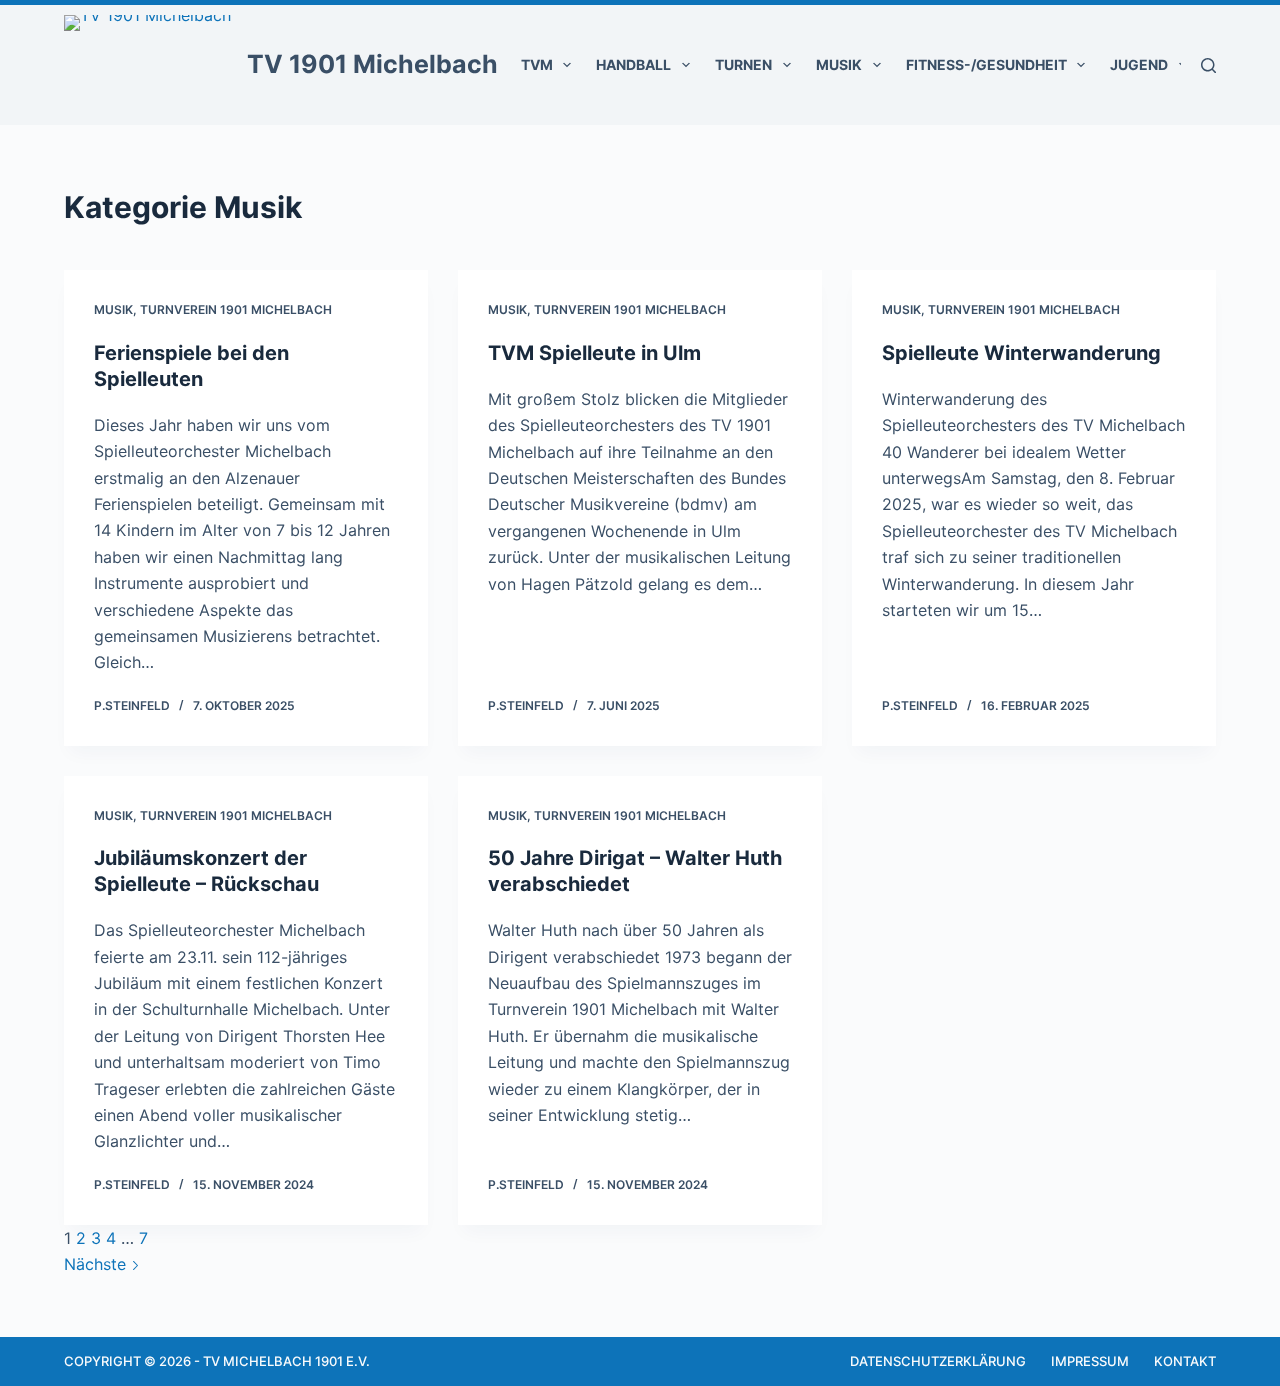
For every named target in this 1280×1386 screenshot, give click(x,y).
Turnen (743, 64)
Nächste (97, 1264)
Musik (839, 64)
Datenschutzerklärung (938, 1361)
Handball (633, 64)
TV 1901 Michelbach (372, 64)
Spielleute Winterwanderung (1021, 353)
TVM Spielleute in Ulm (594, 353)
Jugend (1139, 64)
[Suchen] (1208, 65)
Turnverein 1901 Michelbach (236, 309)
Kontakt (1185, 1361)
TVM (537, 64)
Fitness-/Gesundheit (986, 64)
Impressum (1090, 1361)
